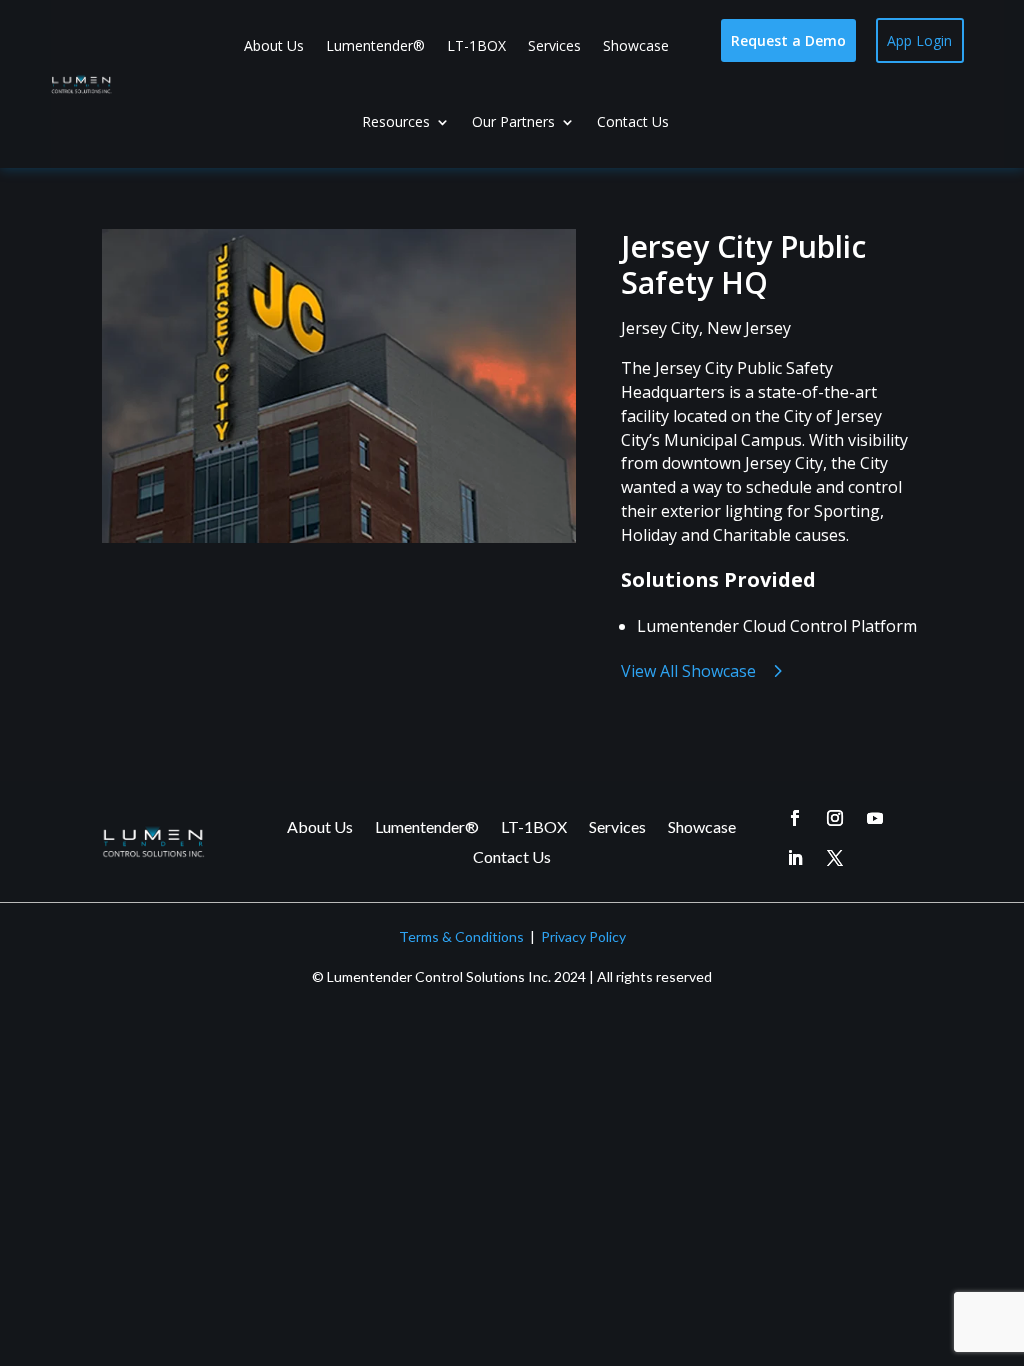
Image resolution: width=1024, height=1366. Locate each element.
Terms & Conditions (461, 936)
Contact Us (633, 121)
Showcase (636, 45)
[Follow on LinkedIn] (795, 858)
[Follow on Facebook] (795, 818)
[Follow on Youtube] (875, 818)
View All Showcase (688, 671)
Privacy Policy (583, 936)
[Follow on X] (835, 858)
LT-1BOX (476, 45)
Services (554, 45)
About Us (274, 45)
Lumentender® (375, 45)
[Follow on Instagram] (835, 818)
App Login (919, 40)
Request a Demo (788, 40)
